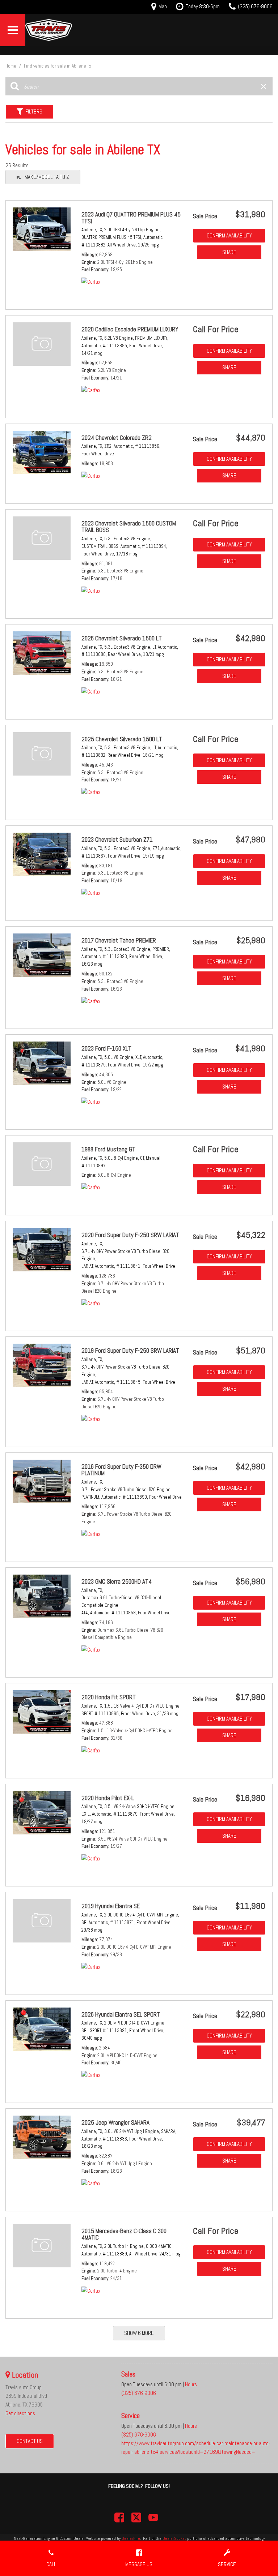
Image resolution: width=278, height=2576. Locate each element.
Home (11, 66)
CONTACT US (30, 2441)
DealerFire (131, 2538)
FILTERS (34, 111)
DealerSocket (174, 2538)
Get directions (20, 2413)
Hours (191, 2384)
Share (229, 252)
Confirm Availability (229, 235)
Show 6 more (139, 2333)
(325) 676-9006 (139, 2393)
